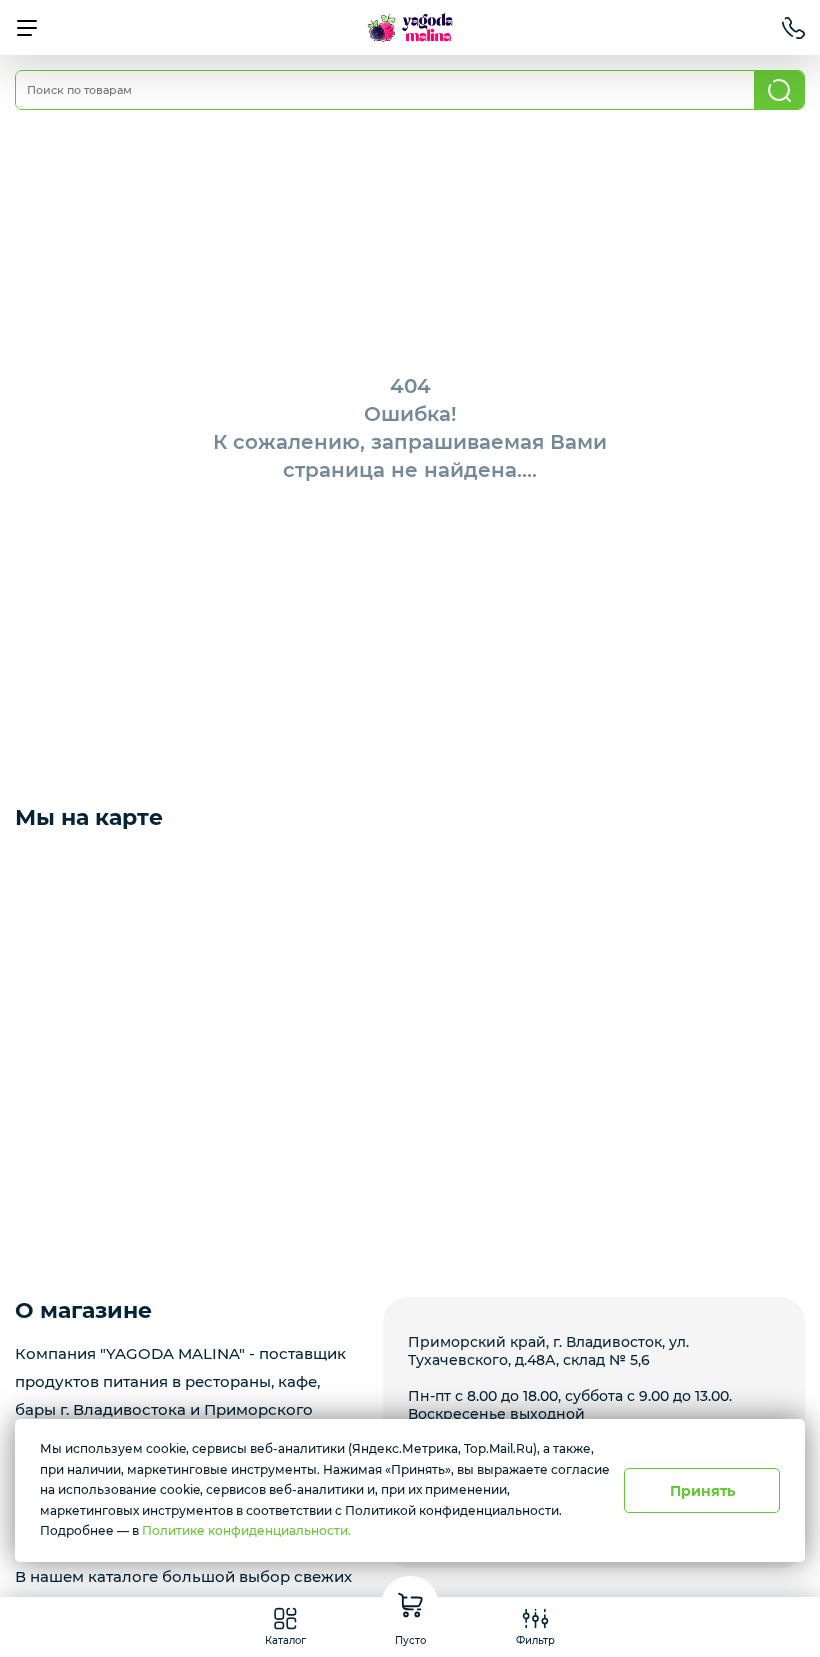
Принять (702, 1491)
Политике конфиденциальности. (246, 1530)
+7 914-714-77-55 (793, 28)
